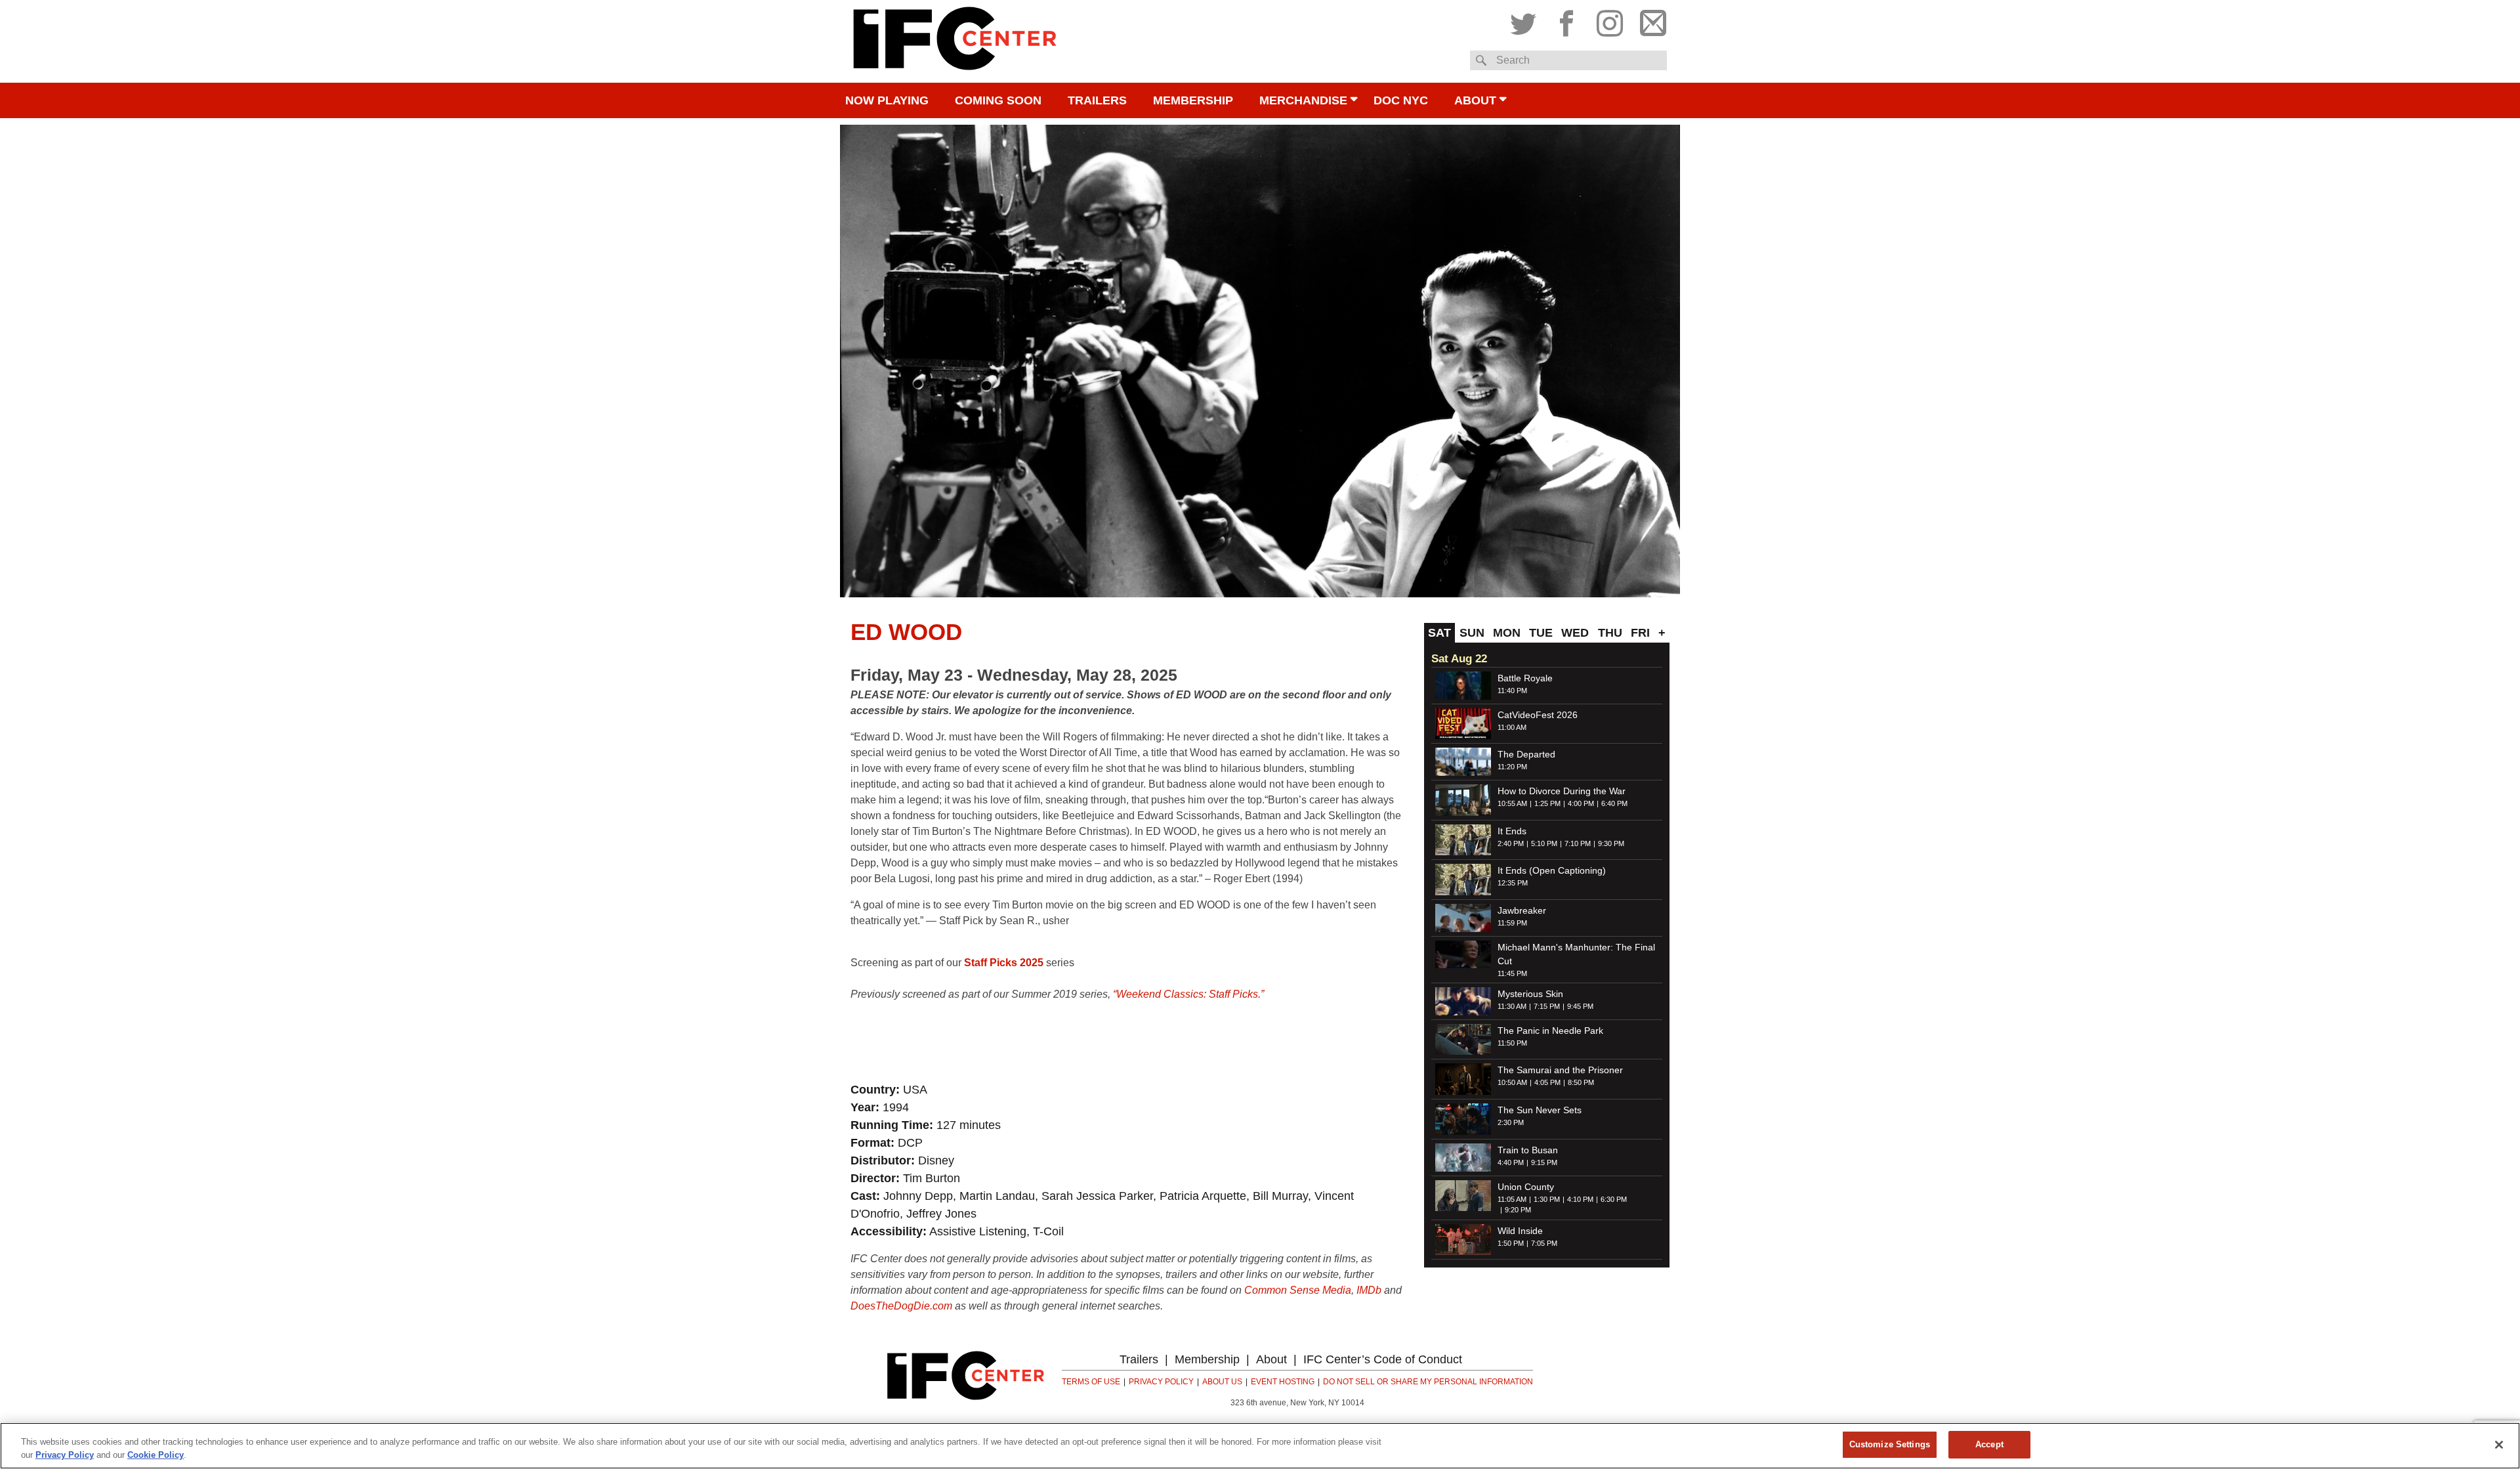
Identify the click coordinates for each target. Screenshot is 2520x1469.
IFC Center (955, 41)
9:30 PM (1611, 843)
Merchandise (1303, 100)
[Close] (2499, 1445)
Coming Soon (998, 100)
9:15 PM (1544, 1162)
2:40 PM (1511, 843)
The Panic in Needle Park (1550, 1031)
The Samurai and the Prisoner (1560, 1070)
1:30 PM (1547, 1199)
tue (1541, 633)
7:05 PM (1544, 1243)
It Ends (1512, 831)
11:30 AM (1512, 1006)
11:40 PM (1512, 691)
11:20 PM (1512, 767)
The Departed (1526, 754)
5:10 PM (1544, 843)
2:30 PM (1511, 1122)
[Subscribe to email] (1650, 20)
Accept (1989, 1444)
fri (1640, 633)
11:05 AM (1512, 1199)
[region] (1260, 1446)
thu (1610, 633)
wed (1575, 633)
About (1475, 100)
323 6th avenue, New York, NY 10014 (1297, 1403)
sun (1472, 633)
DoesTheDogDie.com (901, 1306)
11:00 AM (1512, 727)
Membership (1193, 100)
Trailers (1097, 100)
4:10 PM (1580, 1199)
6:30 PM (1614, 1199)
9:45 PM (1580, 1006)
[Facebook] (1566, 20)
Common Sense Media (1298, 1290)
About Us (1222, 1382)
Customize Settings (1890, 1444)
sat (1439, 633)
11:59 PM (1512, 923)
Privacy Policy (1161, 1382)
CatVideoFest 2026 (1538, 715)
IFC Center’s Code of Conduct (1383, 1359)
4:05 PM (1547, 1082)
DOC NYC (1401, 100)
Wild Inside (1520, 1231)
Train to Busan (1528, 1150)
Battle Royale (1525, 678)
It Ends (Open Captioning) (1552, 870)
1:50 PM (1511, 1243)
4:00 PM (1581, 803)
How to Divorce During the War (1562, 791)
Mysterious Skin (1530, 994)
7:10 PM (1578, 843)
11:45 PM (1512, 973)
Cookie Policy (156, 1455)
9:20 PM (1518, 1210)
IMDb (1369, 1290)
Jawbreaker (1522, 910)
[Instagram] (1610, 20)
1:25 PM (1547, 803)
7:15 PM (1547, 1006)
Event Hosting (1283, 1382)
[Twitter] (1526, 20)
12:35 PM (1513, 883)
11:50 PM (1512, 1043)
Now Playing (887, 100)
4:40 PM (1511, 1162)
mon (1507, 633)
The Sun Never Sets (1540, 1110)
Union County (1526, 1187)
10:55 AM (1512, 803)
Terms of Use (1091, 1382)
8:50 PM (1581, 1082)
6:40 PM (1614, 803)
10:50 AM (1512, 1082)
